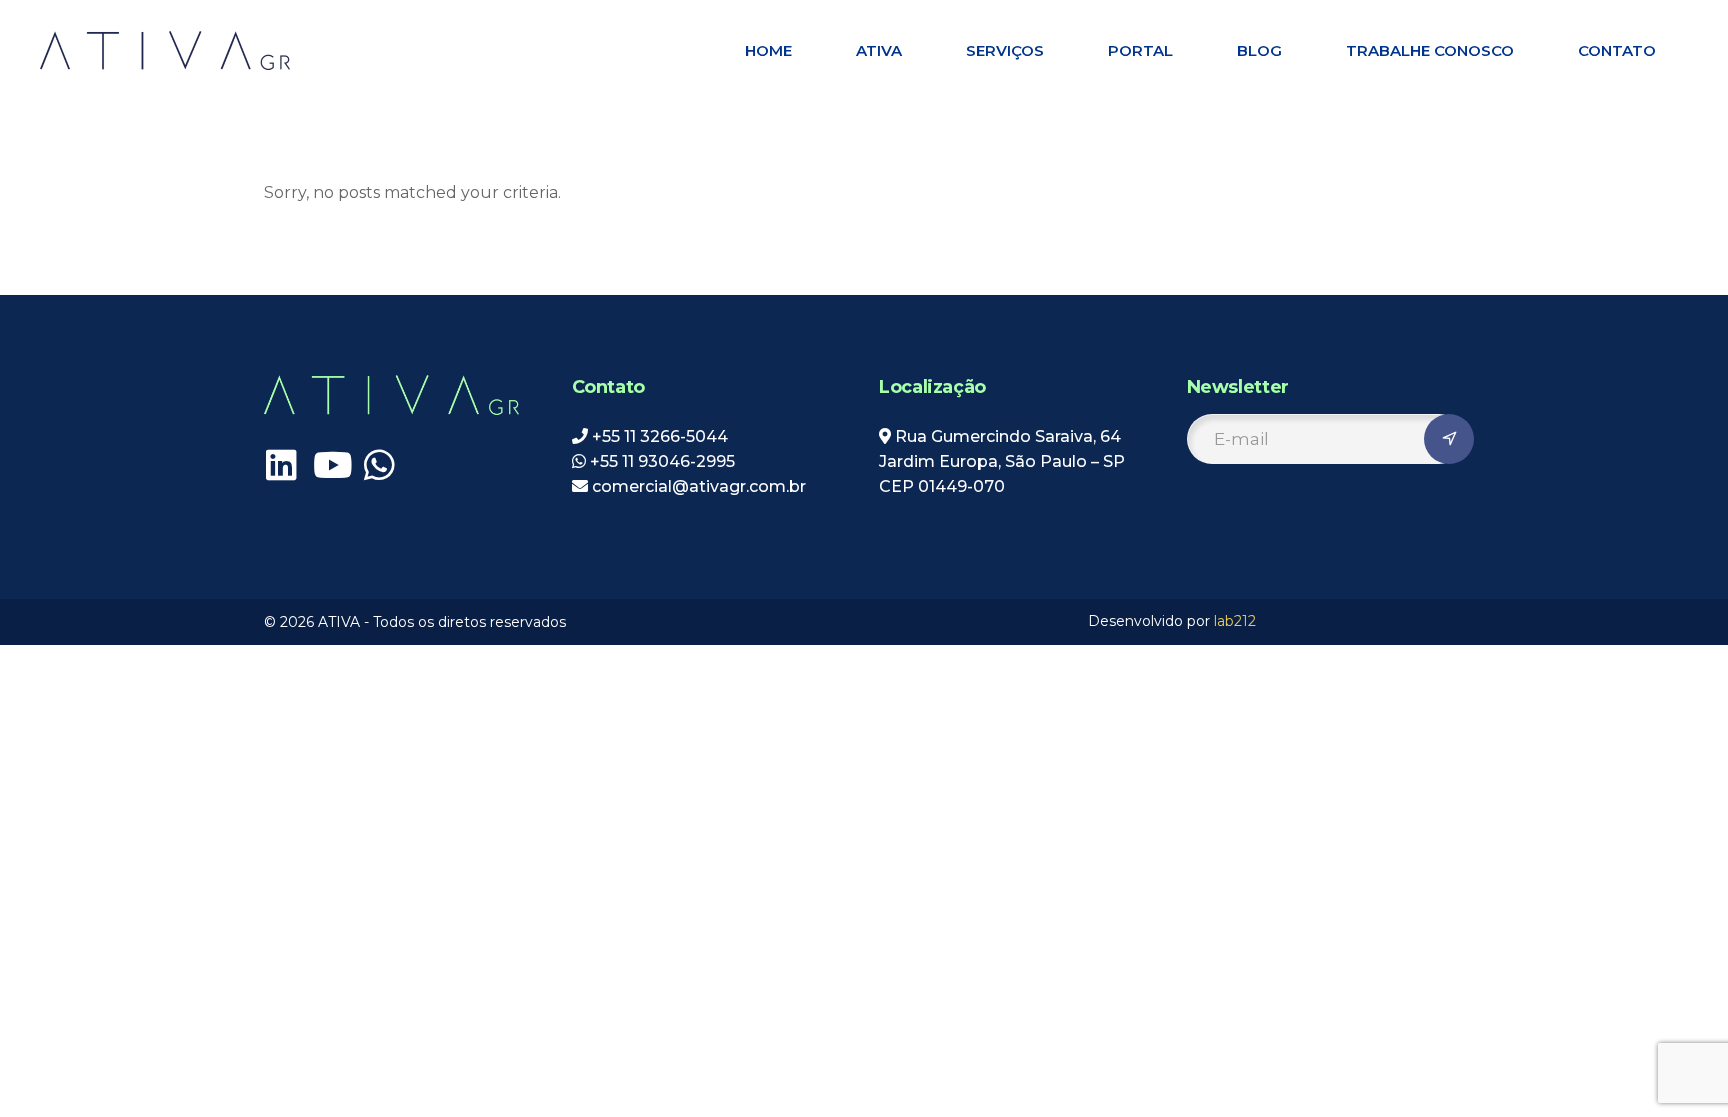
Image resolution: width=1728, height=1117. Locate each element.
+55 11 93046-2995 (662, 461)
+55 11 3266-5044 (660, 436)
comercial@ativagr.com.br (697, 486)
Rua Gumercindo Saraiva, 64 (1008, 436)
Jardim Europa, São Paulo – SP (1002, 461)
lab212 (1235, 621)
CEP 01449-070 (942, 486)
